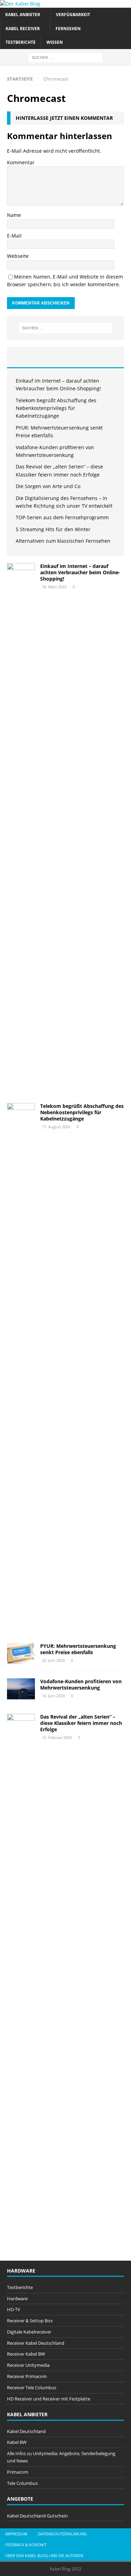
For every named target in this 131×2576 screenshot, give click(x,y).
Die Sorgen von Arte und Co (48, 486)
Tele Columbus (22, 2483)
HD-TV (14, 2309)
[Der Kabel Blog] (20, 4)
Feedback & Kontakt (26, 2545)
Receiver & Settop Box (30, 2321)
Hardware (17, 2298)
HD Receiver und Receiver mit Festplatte (49, 2399)
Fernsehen (68, 29)
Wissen (55, 42)
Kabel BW (17, 2442)
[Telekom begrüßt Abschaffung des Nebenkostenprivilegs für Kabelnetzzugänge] (21, 1366)
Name (14, 215)
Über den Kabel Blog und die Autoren (44, 2556)
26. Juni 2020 (53, 1660)
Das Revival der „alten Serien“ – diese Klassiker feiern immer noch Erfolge (81, 1723)
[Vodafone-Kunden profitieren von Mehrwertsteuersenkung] (21, 1689)
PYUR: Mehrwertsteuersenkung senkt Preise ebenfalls (78, 1649)
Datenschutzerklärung (62, 2534)
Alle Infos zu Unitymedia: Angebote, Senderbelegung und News (61, 2457)
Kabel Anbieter (23, 15)
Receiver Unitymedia (28, 2365)
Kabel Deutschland (26, 2431)
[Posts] (27, 357)
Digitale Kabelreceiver (29, 2332)
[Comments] (104, 357)
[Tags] (66, 357)
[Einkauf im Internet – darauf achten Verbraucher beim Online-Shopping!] (21, 826)
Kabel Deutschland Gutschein (37, 2516)
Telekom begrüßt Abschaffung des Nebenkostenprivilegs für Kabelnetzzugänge (56, 408)
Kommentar (21, 162)
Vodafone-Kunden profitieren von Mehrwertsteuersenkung (81, 1684)
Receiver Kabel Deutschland (36, 2343)
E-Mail (14, 236)
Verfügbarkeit (73, 15)
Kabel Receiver (23, 29)
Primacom (18, 2472)
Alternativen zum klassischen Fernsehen (63, 541)
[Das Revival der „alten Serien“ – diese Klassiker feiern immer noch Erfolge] (21, 1976)
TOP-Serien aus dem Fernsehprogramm (62, 517)
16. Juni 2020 (53, 1696)
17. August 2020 (56, 1127)
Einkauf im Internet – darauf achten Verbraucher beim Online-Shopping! (80, 572)
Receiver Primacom (27, 2376)
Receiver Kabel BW (26, 2354)
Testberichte (21, 42)
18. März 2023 (54, 587)
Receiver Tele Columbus (32, 2387)
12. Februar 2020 (57, 1737)
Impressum (16, 2534)
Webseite (18, 256)
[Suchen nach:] (65, 57)
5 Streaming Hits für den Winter (53, 529)
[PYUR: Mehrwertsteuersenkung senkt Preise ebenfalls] (21, 1653)
